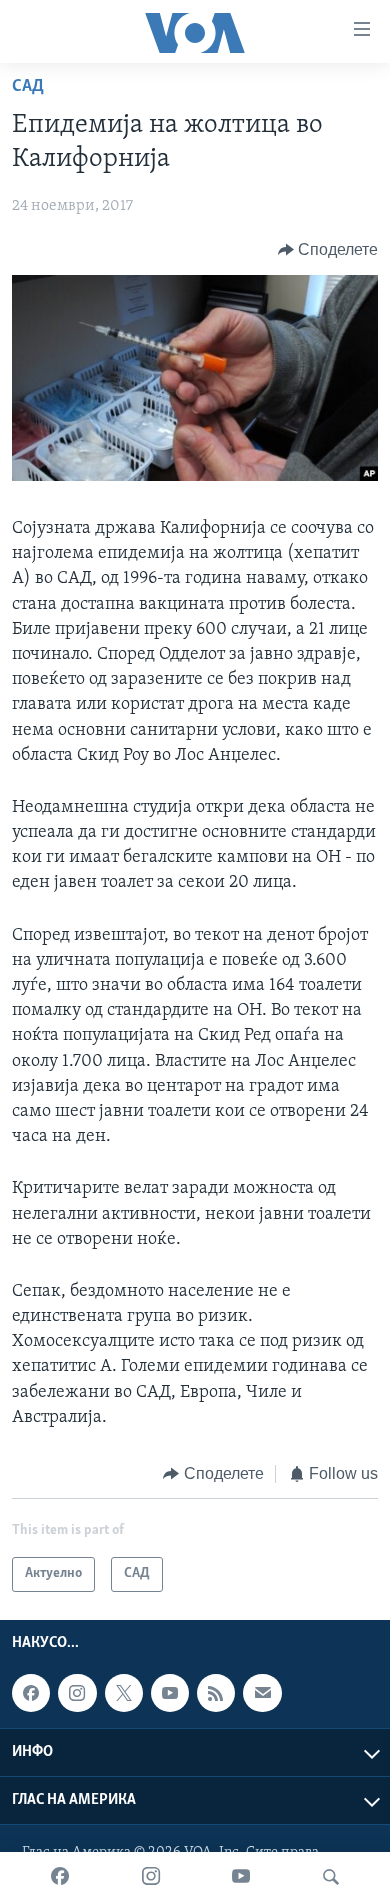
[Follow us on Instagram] (77, 1693)
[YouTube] (241, 1877)
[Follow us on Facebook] (31, 1693)
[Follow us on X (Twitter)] (124, 1693)
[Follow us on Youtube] (170, 1693)
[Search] (331, 1877)
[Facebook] (60, 1877)
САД (28, 87)
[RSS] (216, 1693)
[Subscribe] (262, 1693)
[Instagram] (151, 1877)
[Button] (328, 250)
